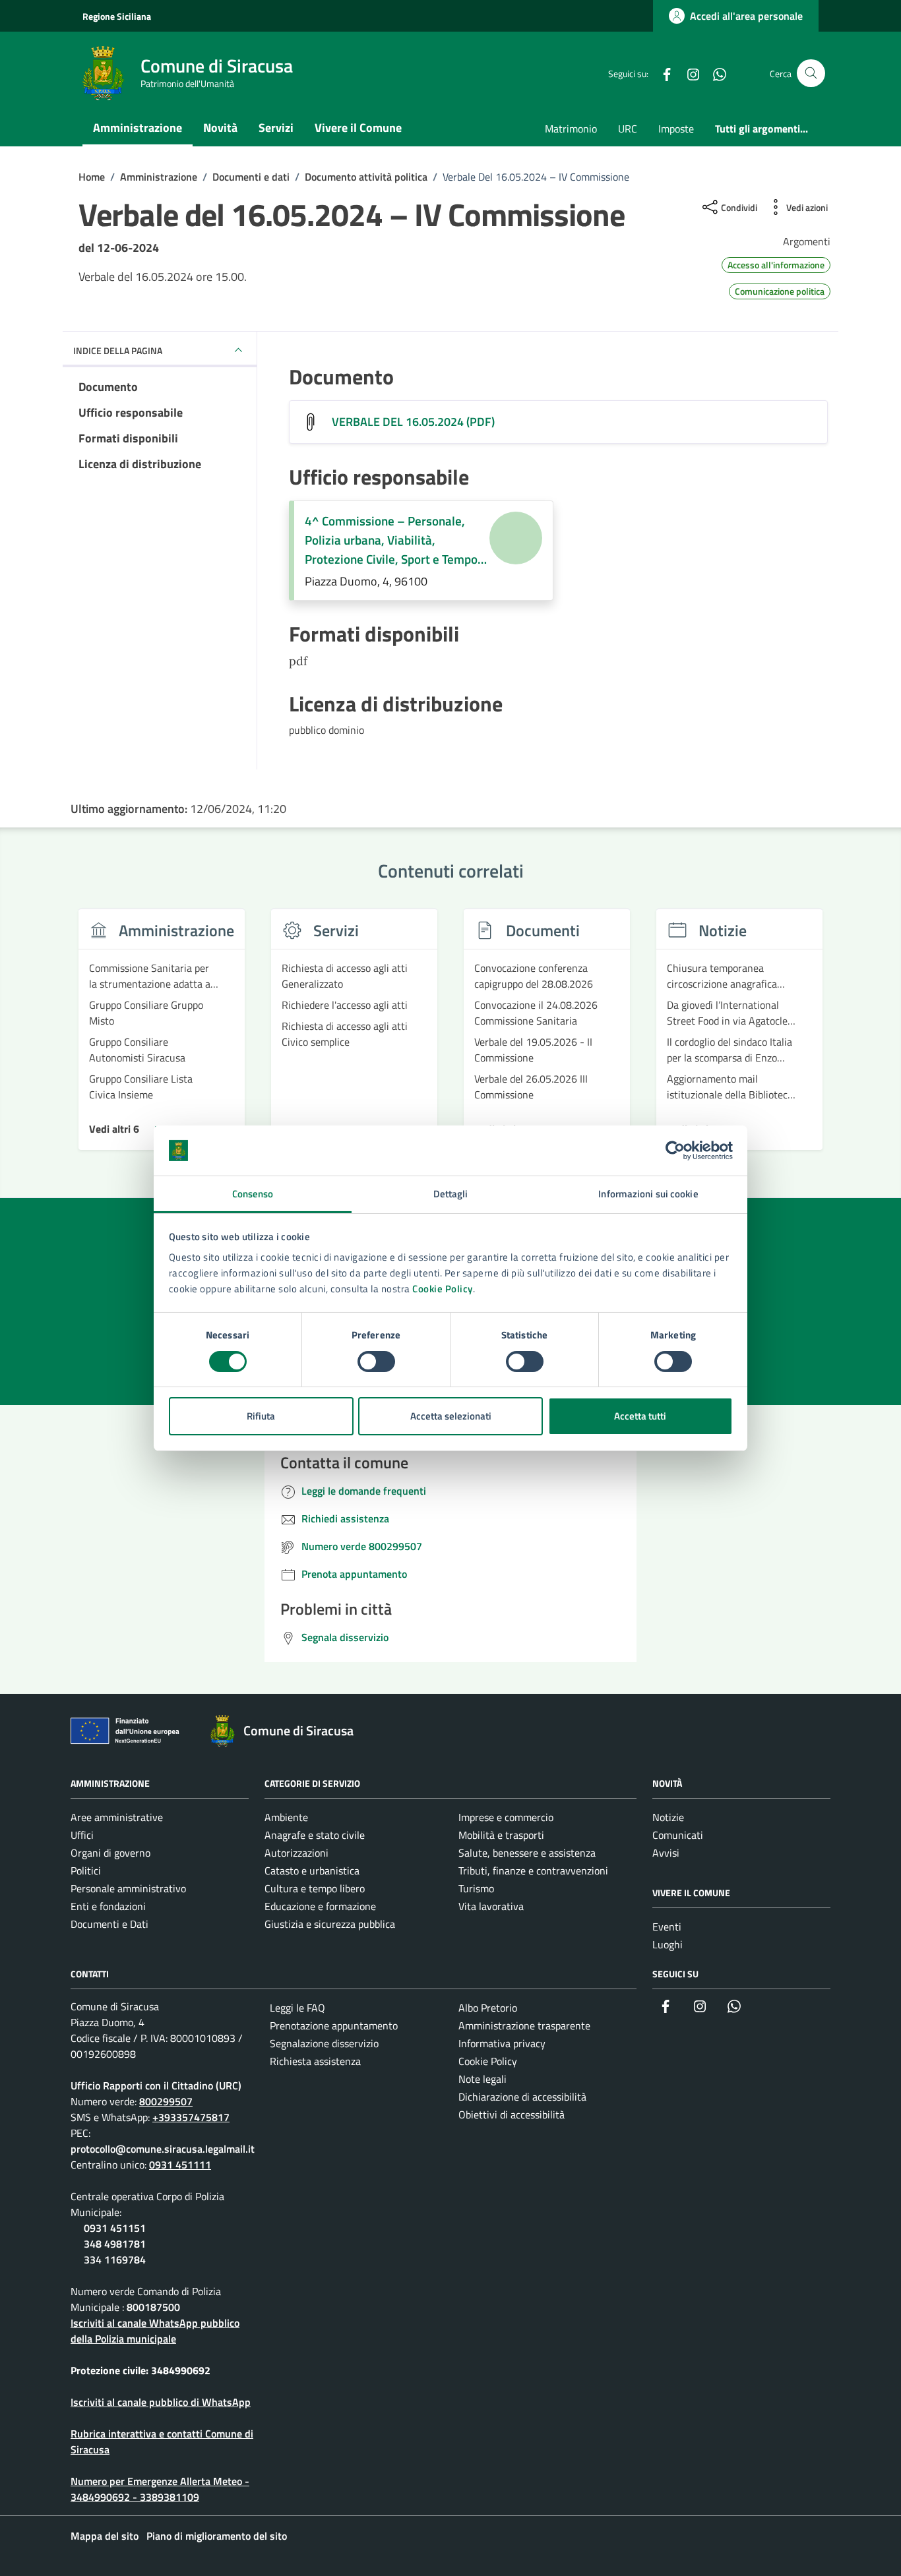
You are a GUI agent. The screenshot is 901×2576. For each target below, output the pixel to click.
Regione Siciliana (117, 16)
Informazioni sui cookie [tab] (648, 1194)
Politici (86, 1871)
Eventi (667, 1927)
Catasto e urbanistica (312, 1871)
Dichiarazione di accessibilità (522, 2097)
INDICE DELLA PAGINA (118, 350)
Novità (220, 128)
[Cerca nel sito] (811, 74)
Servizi (276, 128)
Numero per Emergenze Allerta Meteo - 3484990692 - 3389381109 (160, 2489)
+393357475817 (191, 2117)
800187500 (153, 2307)
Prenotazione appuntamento (334, 2025)
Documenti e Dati (109, 1924)
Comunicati (678, 1835)
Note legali (482, 2079)
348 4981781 (115, 2244)
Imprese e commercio (506, 1817)
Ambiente (286, 1817)
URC (628, 129)
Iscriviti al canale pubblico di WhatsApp (161, 2402)
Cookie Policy (443, 1289)
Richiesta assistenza (315, 2061)
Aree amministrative (117, 1817)
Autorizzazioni (296, 1853)
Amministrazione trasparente (524, 2025)
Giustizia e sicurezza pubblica (330, 1924)
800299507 (166, 2101)
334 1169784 (115, 2260)
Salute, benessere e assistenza (527, 1853)
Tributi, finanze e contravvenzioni (533, 1871)
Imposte (676, 129)
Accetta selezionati (451, 1416)
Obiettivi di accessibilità (512, 2114)
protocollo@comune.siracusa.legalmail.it (163, 2149)
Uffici (82, 1835)
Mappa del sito (105, 2536)
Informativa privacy (502, 2043)
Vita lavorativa (491, 1906)
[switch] (376, 1362)
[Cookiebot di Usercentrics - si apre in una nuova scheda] (675, 1151)
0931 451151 (115, 2228)
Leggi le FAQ (297, 2008)
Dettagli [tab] (451, 1194)
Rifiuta (261, 1416)
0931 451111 (180, 2165)
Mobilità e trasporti (501, 1835)
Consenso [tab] (253, 1194)
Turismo (476, 1888)
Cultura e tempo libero (315, 1888)
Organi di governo (110, 1853)
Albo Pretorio (488, 2008)
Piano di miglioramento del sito (217, 2536)
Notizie (668, 1817)
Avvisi (666, 1853)
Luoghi (668, 1944)
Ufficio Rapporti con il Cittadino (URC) (156, 2085)
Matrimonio (571, 129)
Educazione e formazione (320, 1906)
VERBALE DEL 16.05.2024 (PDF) (413, 422)
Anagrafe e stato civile (315, 1835)
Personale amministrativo (128, 1888)
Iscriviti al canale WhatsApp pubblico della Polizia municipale (155, 2331)
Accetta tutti (640, 1416)
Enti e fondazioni (108, 1906)
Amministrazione (138, 128)
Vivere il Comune (358, 128)
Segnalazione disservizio (324, 2043)
